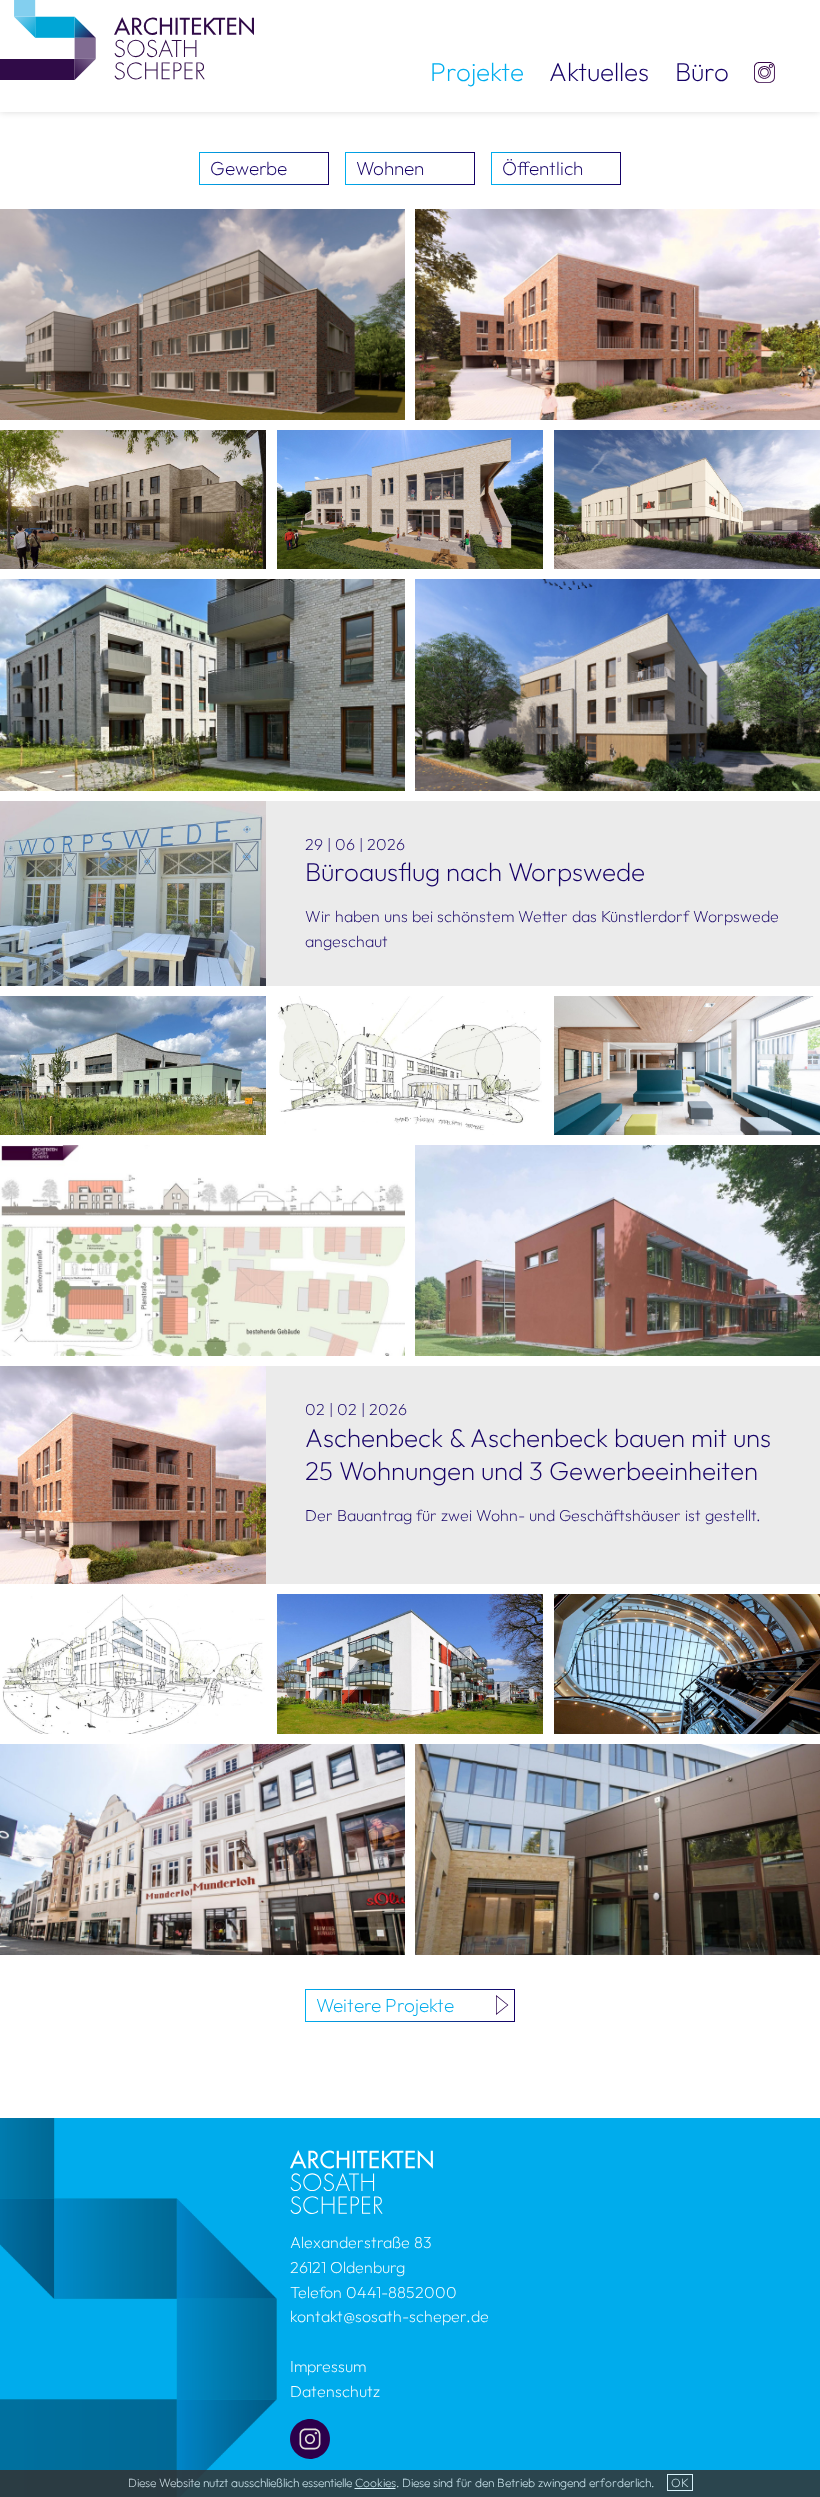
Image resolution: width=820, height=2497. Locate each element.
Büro (702, 72)
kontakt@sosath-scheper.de (389, 2316)
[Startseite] (765, 73)
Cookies (375, 2482)
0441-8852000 (401, 2292)
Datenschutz (335, 2391)
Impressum (328, 2366)
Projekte (477, 72)
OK (680, 2482)
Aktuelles (599, 72)
